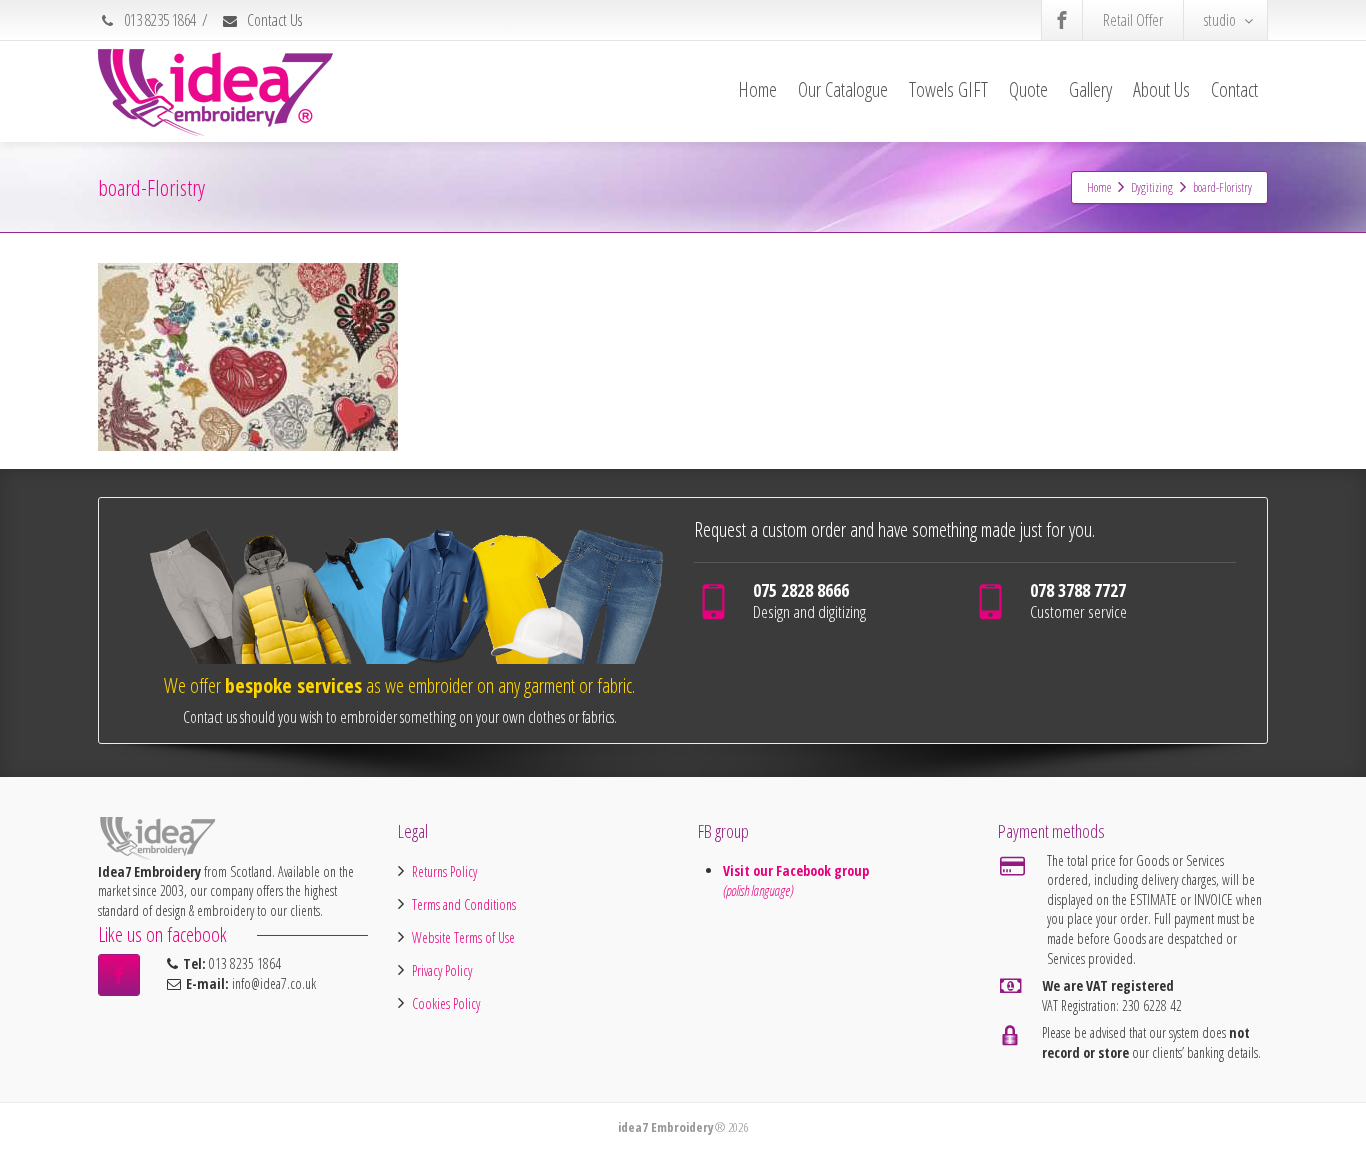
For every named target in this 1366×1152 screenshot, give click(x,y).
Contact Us (273, 20)
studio (1220, 20)
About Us (1161, 89)
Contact (1234, 89)
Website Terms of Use (463, 937)
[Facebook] (1062, 20)
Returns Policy (444, 871)
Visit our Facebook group (798, 870)
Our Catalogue (843, 89)
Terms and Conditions (464, 904)
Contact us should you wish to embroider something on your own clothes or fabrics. (400, 717)
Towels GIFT (948, 89)
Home (757, 89)
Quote (1028, 89)
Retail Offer (1133, 20)
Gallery (1090, 89)
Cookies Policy (446, 1003)
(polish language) (758, 890)
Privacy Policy (442, 970)
